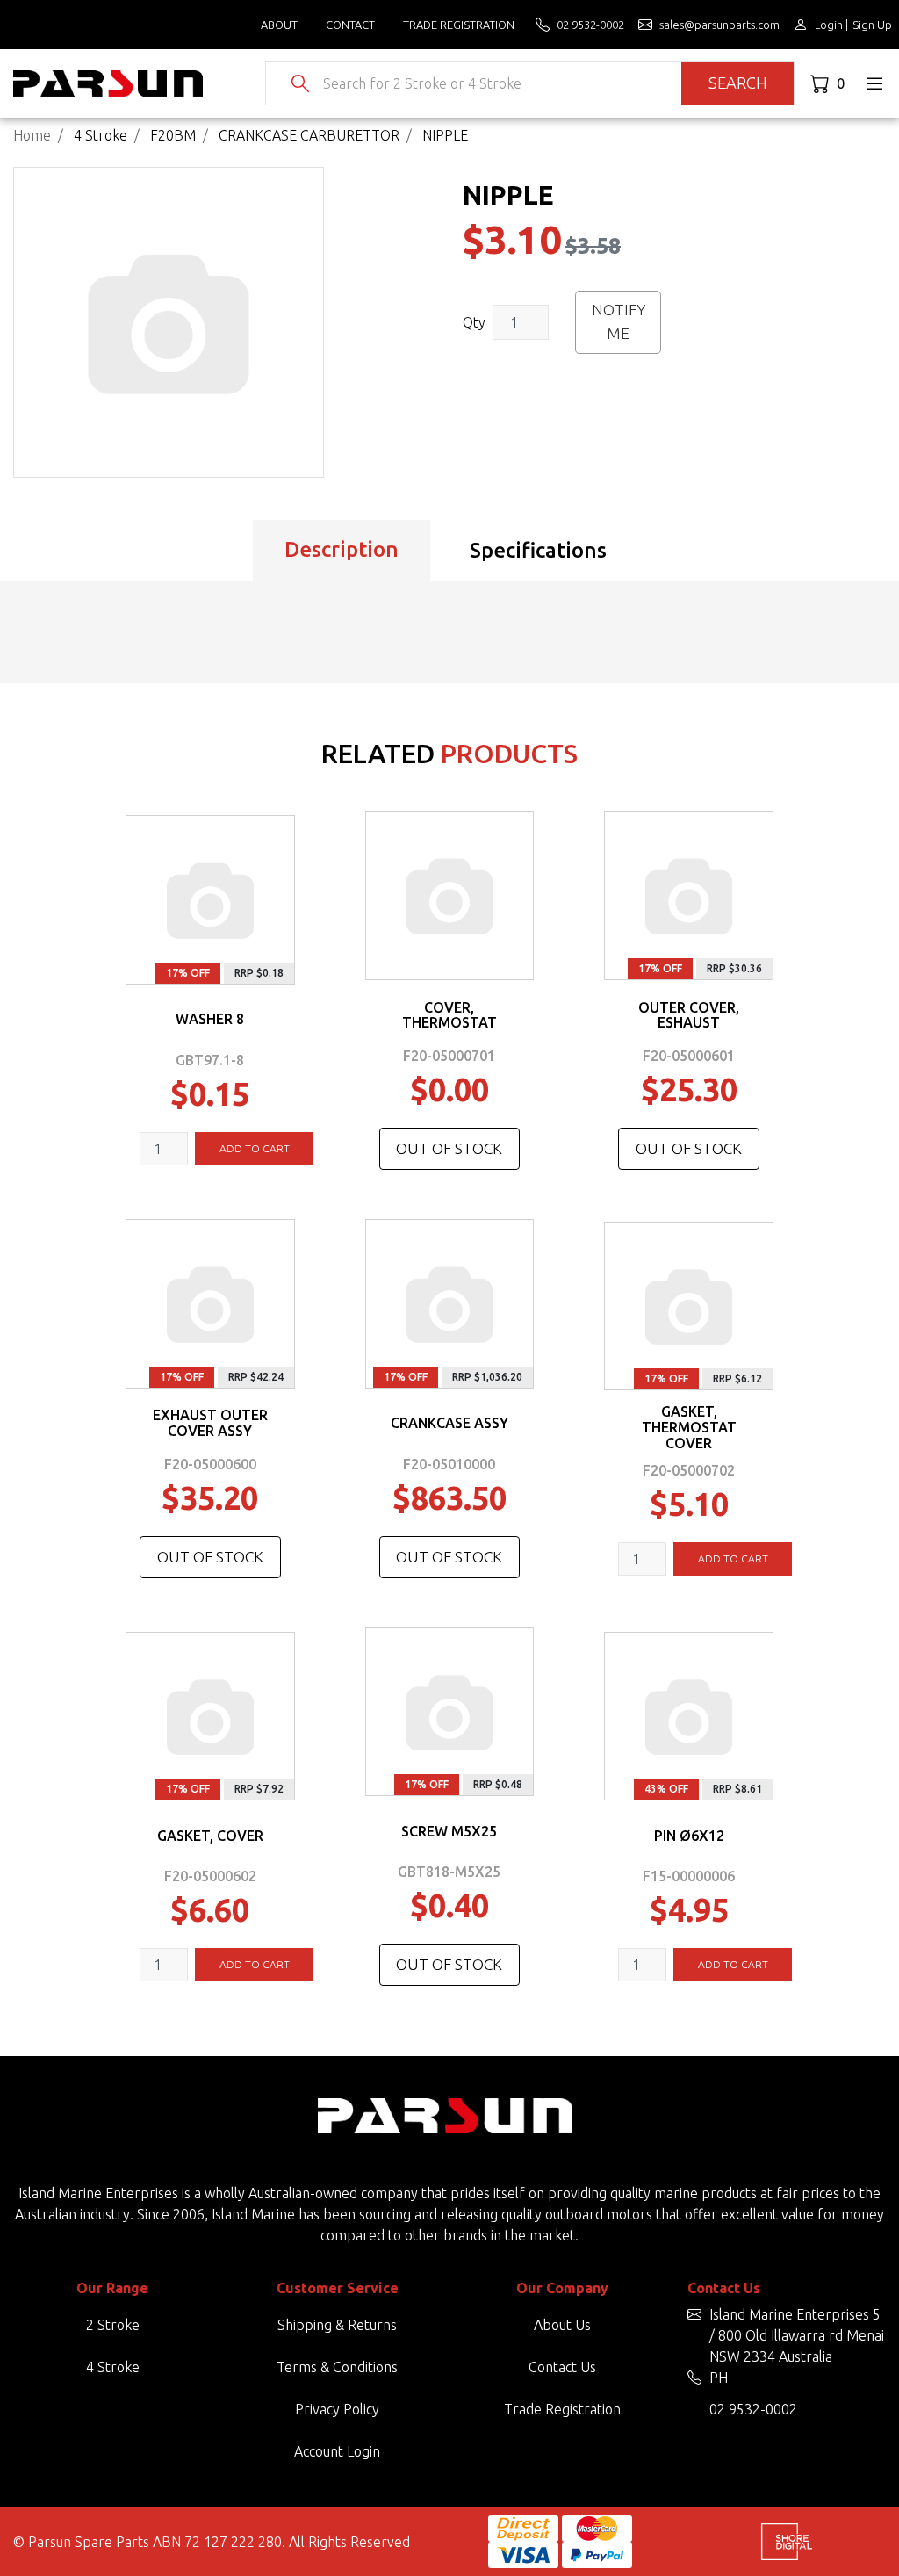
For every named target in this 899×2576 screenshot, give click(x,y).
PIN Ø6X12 (689, 1836)
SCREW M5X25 (449, 1831)
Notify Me (619, 321)
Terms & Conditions (337, 2367)
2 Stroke (113, 2325)
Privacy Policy (337, 2409)
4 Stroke (113, 2367)
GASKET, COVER (210, 1836)
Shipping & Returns (337, 2325)
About (279, 25)
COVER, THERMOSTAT (449, 1015)
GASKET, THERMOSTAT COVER (689, 1427)
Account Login (337, 2451)
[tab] (342, 551)
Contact (350, 25)
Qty (474, 322)
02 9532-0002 (753, 2409)
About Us (562, 2325)
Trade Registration (459, 25)
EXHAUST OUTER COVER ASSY (210, 1423)
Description (342, 549)
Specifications (538, 550)
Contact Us (562, 2367)
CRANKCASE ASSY (449, 1423)
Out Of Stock (449, 1148)
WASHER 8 (210, 1019)
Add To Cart (255, 1148)
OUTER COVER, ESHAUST (689, 1015)
